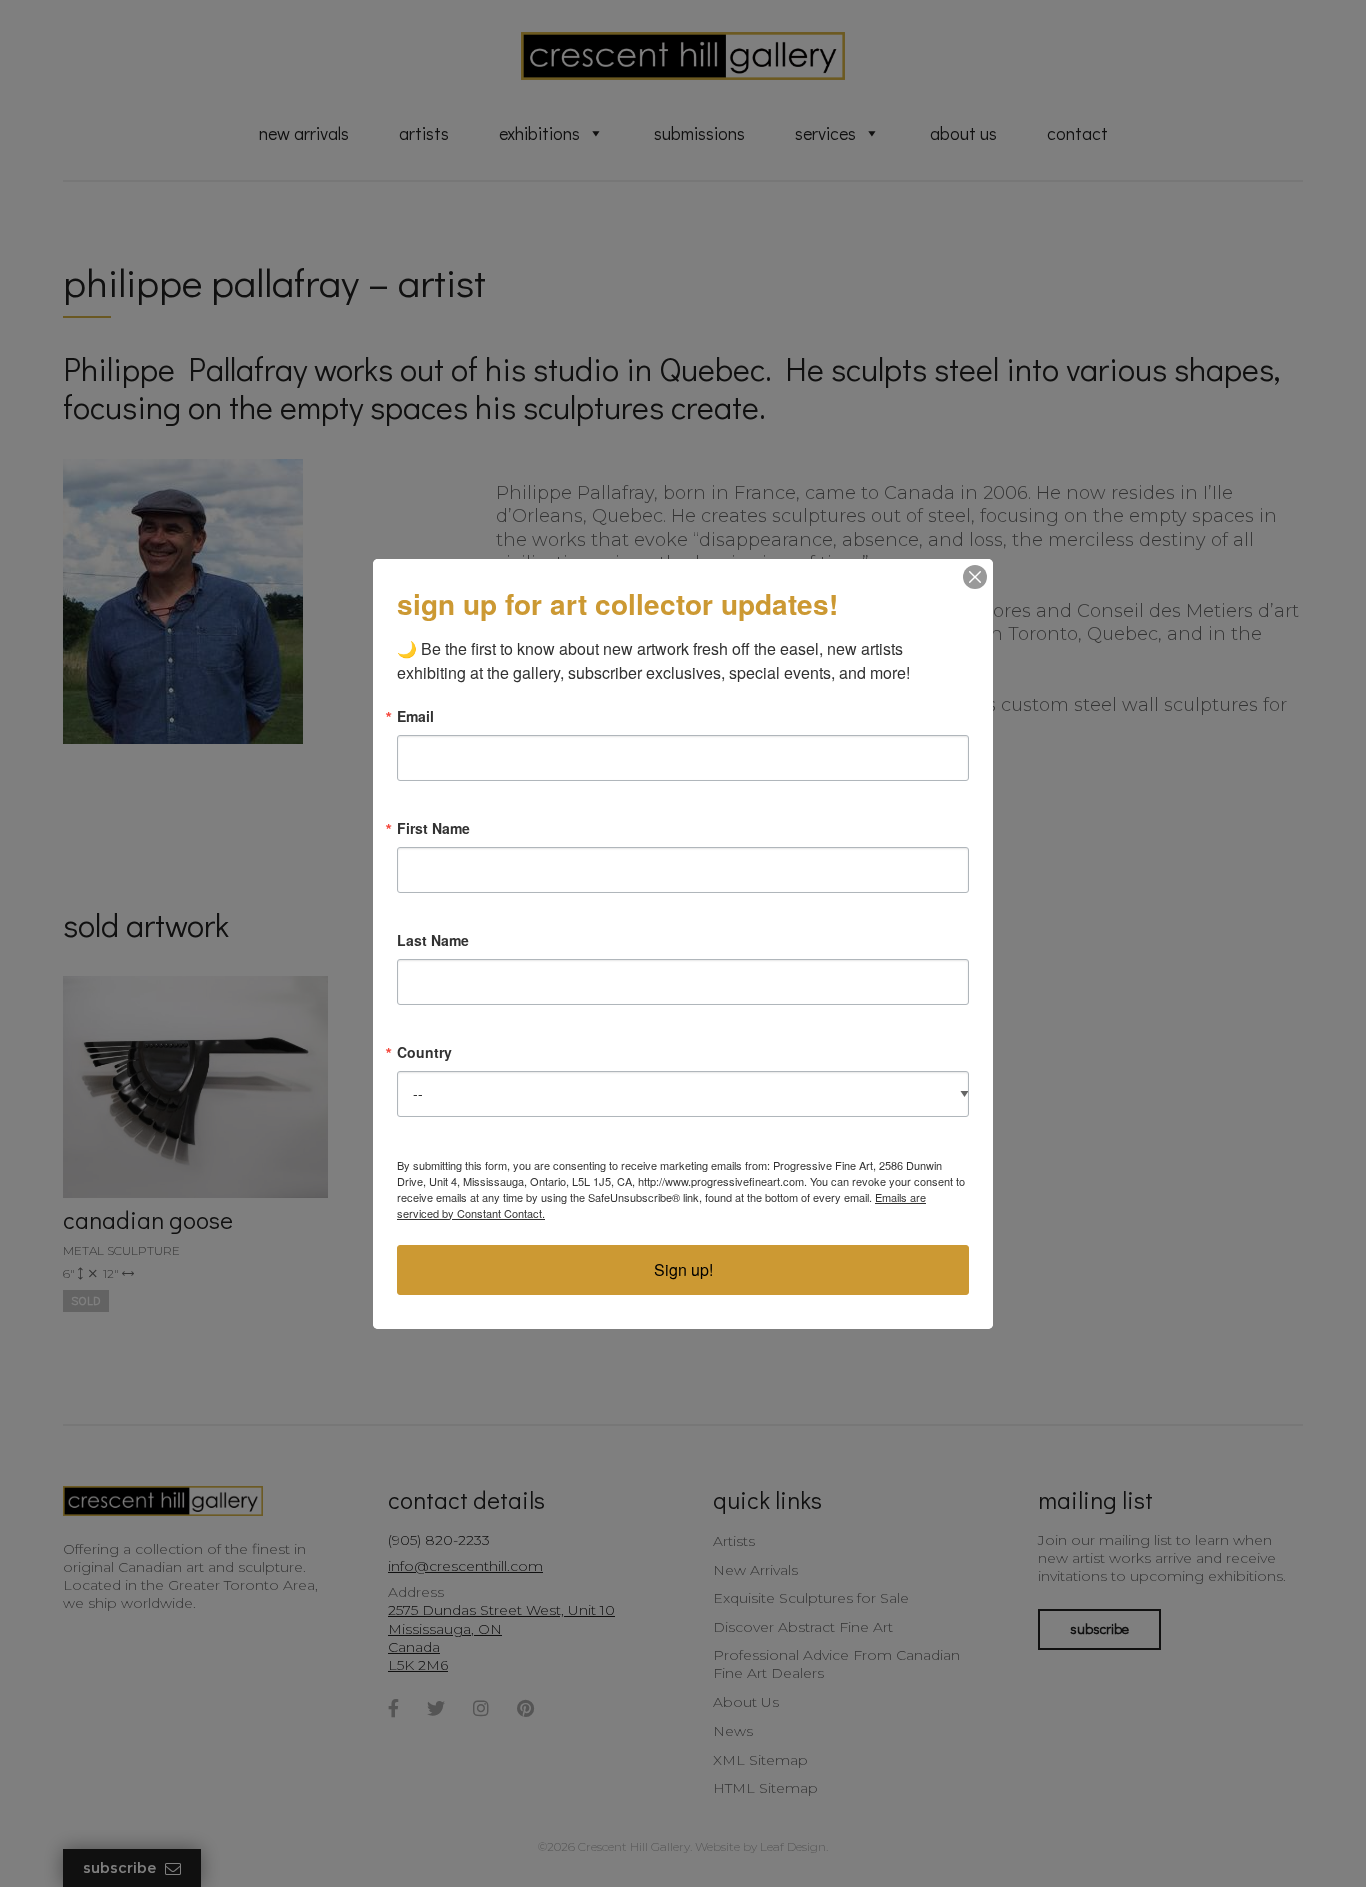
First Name (433, 828)
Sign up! (683, 1269)
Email (415, 716)
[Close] (975, 577)
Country (424, 1052)
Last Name (433, 940)
